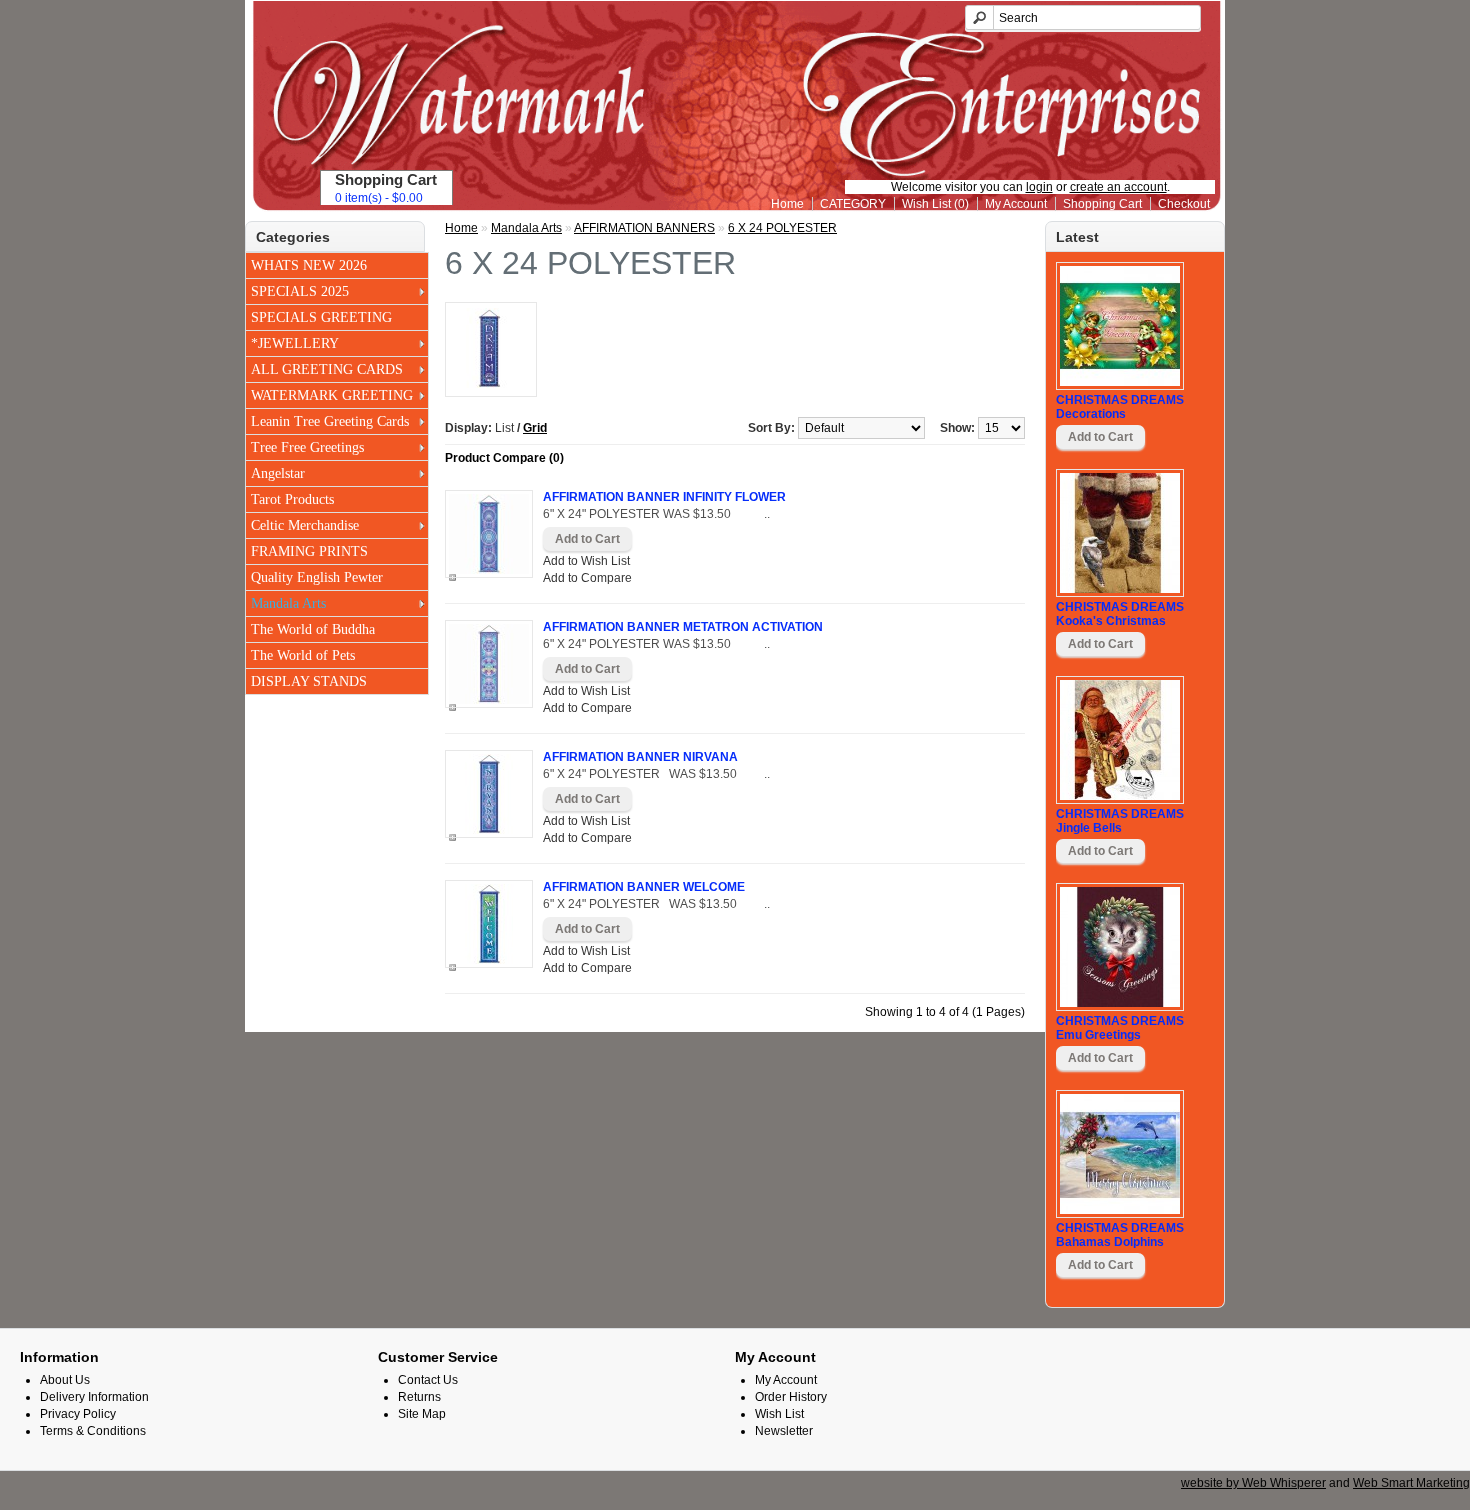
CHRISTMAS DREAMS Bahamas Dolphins (1120, 1235)
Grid (535, 428)
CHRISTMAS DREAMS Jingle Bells (1120, 821)
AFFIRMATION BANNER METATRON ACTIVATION (683, 627)
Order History (791, 1397)
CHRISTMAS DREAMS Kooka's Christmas (1120, 614)
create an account (1118, 187)
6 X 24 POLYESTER (782, 228)
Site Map (422, 1414)
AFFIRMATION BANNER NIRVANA (640, 757)
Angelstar (278, 473)
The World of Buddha (313, 629)
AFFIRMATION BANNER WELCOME (644, 887)
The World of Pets (303, 655)
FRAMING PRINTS (309, 551)
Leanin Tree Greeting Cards (330, 421)
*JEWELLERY (295, 343)
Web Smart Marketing (1411, 1483)
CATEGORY (853, 204)
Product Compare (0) (504, 458)
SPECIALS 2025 (300, 291)
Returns (419, 1397)
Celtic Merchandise (305, 525)
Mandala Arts (288, 603)
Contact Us (428, 1380)
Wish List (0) (935, 204)
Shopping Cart (1102, 204)
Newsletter (784, 1431)
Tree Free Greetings (307, 447)
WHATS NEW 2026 (309, 265)
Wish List (779, 1414)
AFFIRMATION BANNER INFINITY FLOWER (664, 497)
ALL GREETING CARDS (327, 369)
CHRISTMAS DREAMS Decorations (1120, 407)
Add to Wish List (586, 561)
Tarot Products (292, 499)
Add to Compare (587, 578)
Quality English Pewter (317, 577)
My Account (1016, 204)
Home (787, 204)
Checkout (1184, 204)
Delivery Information (94, 1397)
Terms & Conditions (93, 1431)
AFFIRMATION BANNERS (644, 228)
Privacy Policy (78, 1414)
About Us (65, 1380)
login (1039, 187)
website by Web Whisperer (1253, 1483)
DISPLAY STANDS (309, 681)
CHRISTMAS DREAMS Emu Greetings (1120, 1028)
